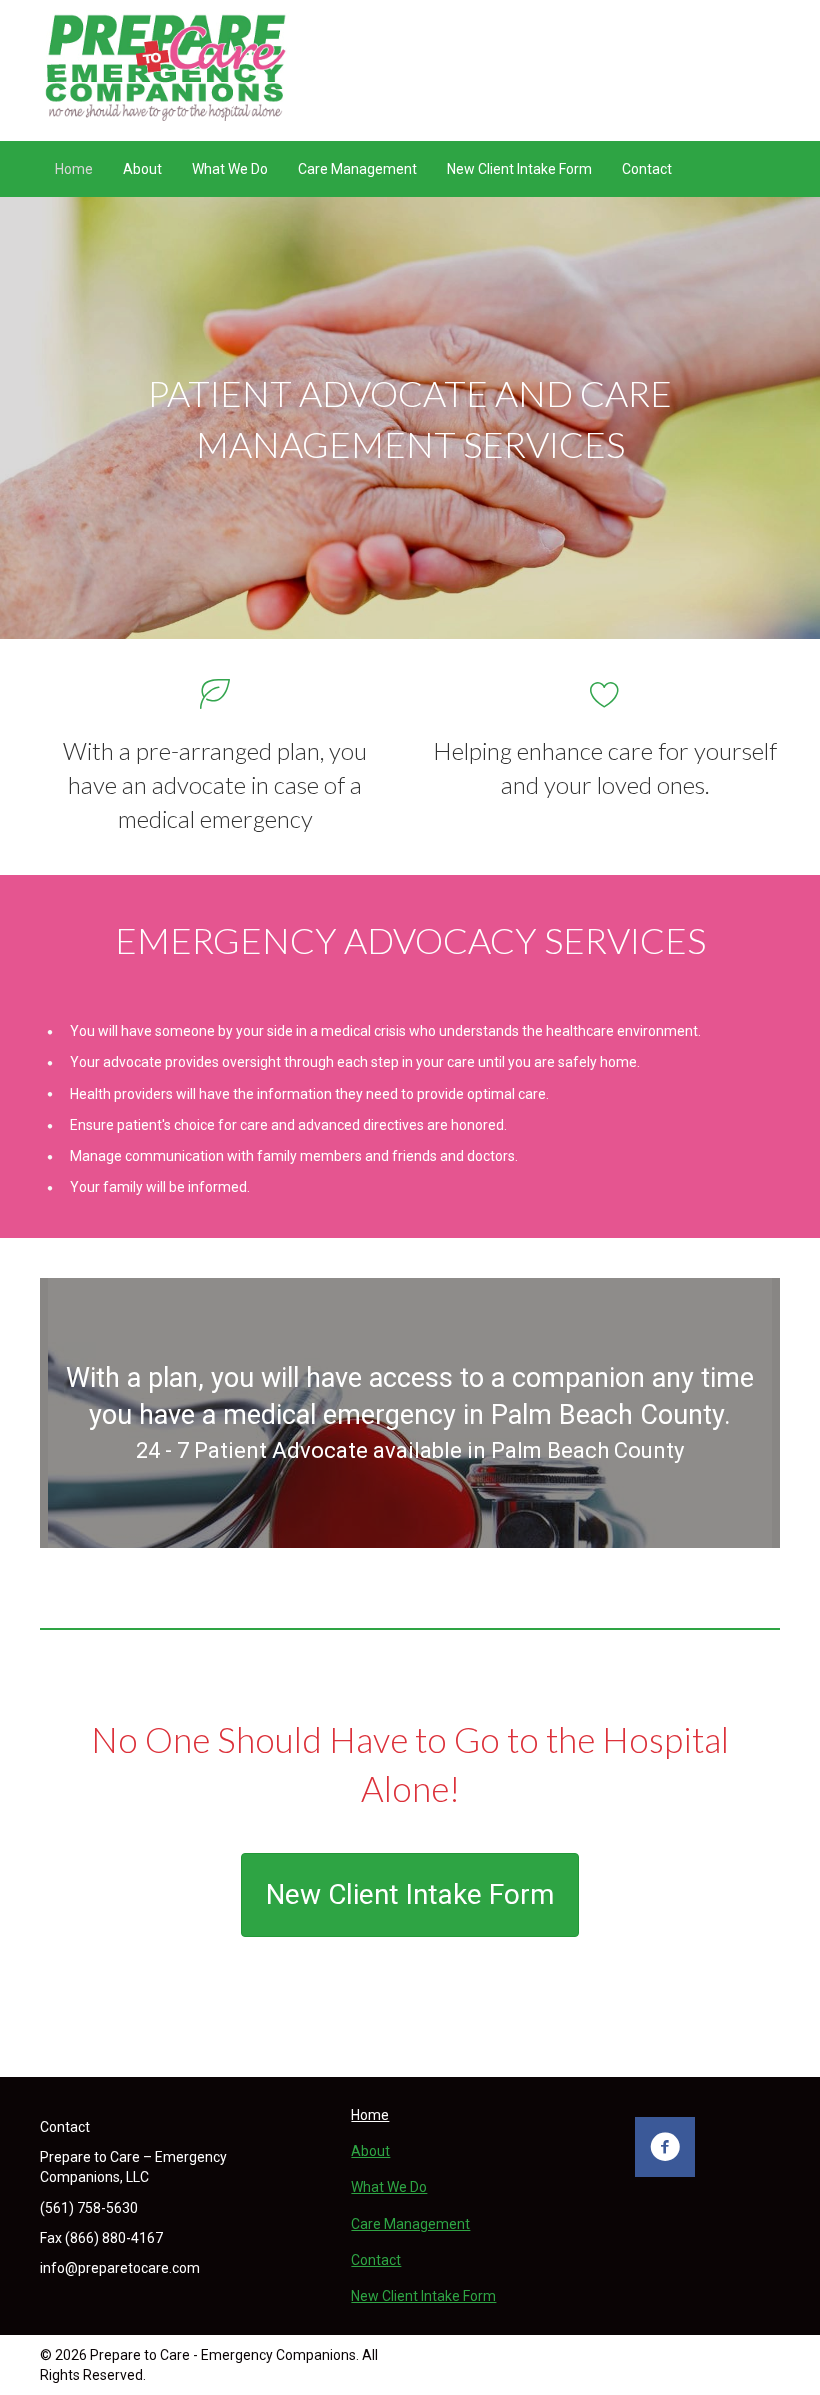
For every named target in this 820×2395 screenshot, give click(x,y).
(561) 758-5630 (89, 2208)
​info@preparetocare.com (120, 2268)
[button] (665, 2147)
